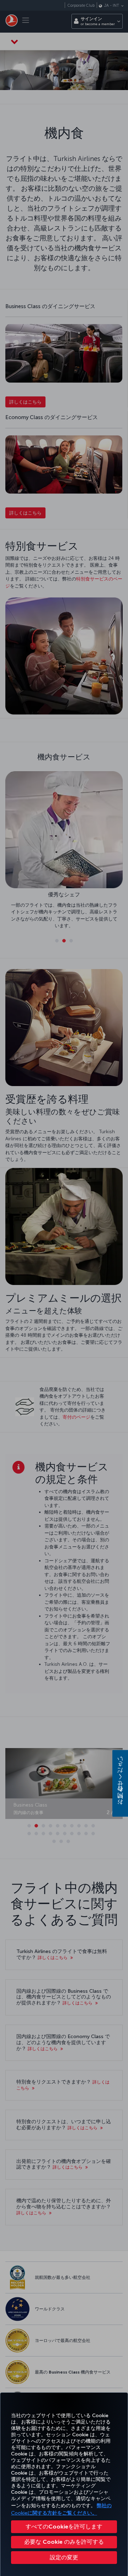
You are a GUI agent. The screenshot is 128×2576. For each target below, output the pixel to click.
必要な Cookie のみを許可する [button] (64, 2542)
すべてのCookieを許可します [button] (64, 2527)
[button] (64, 2558)
